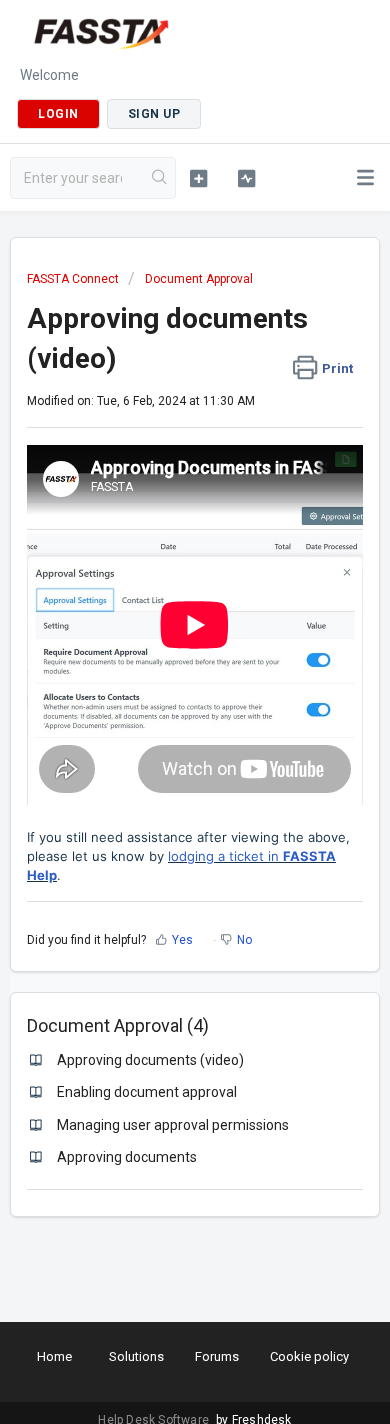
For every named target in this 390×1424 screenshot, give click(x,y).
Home (54, 1356)
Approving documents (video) (150, 1060)
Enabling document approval (147, 1092)
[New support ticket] (198, 178)
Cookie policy (309, 1356)
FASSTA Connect (73, 279)
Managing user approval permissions (173, 1125)
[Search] (160, 178)
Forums (217, 1356)
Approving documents (127, 1157)
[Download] (158, 705)
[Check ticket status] (246, 178)
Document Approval (199, 279)
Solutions (136, 1356)
